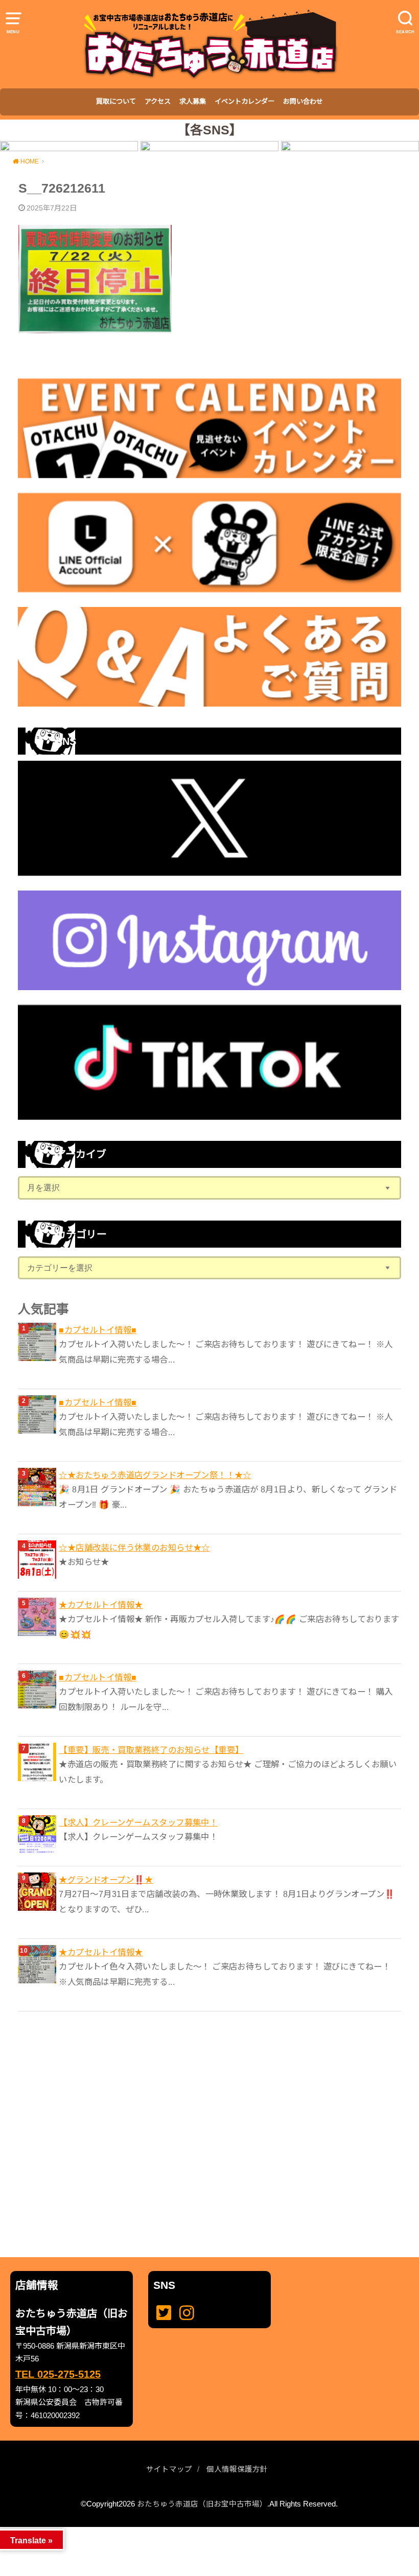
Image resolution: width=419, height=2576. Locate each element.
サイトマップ (169, 2469)
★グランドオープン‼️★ (106, 1880)
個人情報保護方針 (237, 2469)
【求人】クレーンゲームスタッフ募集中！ (138, 1822)
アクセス (158, 101)
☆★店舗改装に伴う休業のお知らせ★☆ (134, 1548)
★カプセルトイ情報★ (101, 1605)
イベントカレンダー (245, 101)
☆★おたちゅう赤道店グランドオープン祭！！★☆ (155, 1475)
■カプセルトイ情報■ (98, 1330)
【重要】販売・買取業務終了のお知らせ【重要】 (151, 1750)
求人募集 (193, 101)
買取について (116, 101)
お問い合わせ (303, 101)
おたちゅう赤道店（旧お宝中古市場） (202, 2504)
